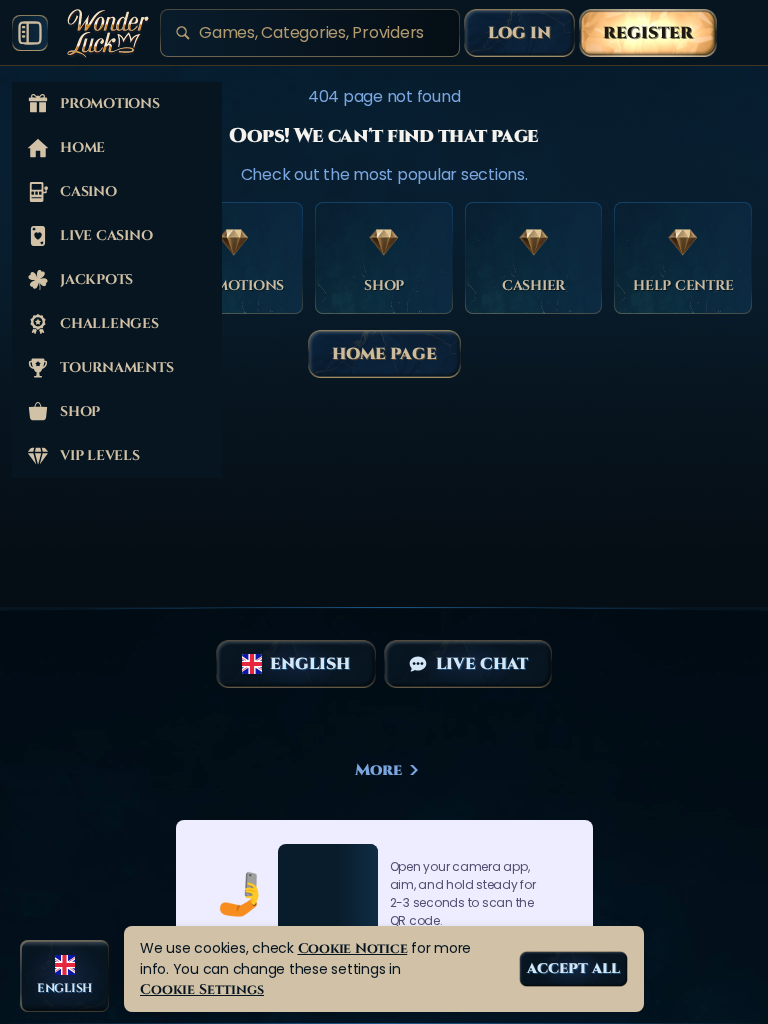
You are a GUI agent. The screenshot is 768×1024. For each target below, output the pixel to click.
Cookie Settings (202, 989)
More (378, 770)
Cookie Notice (353, 948)
